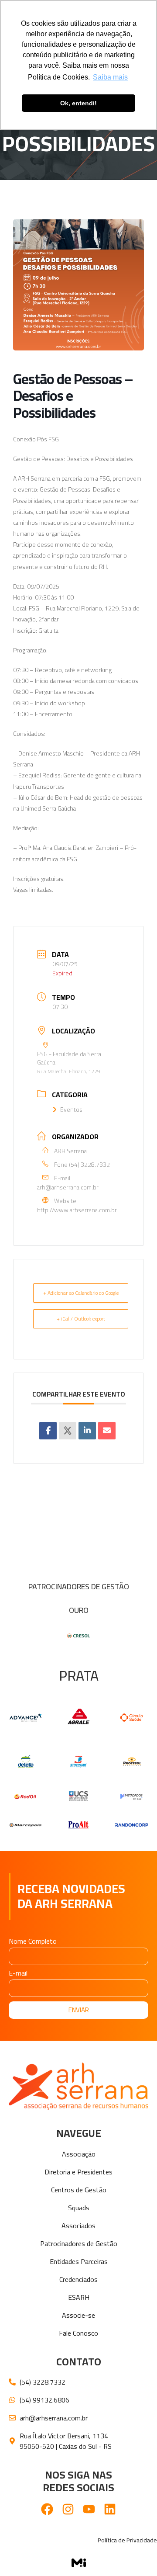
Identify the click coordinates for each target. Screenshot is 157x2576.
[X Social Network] (68, 1431)
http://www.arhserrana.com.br (77, 1210)
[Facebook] (47, 2509)
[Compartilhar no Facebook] (48, 1431)
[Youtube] (89, 2509)
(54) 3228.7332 (89, 1165)
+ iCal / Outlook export (81, 1319)
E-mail (18, 1974)
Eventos (71, 1109)
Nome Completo (33, 1943)
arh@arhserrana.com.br (68, 1187)
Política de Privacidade (127, 2540)
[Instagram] (68, 2509)
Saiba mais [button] (110, 77)
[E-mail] (107, 1431)
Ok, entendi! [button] (78, 103)
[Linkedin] (87, 1431)
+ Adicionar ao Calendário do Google (81, 1293)
